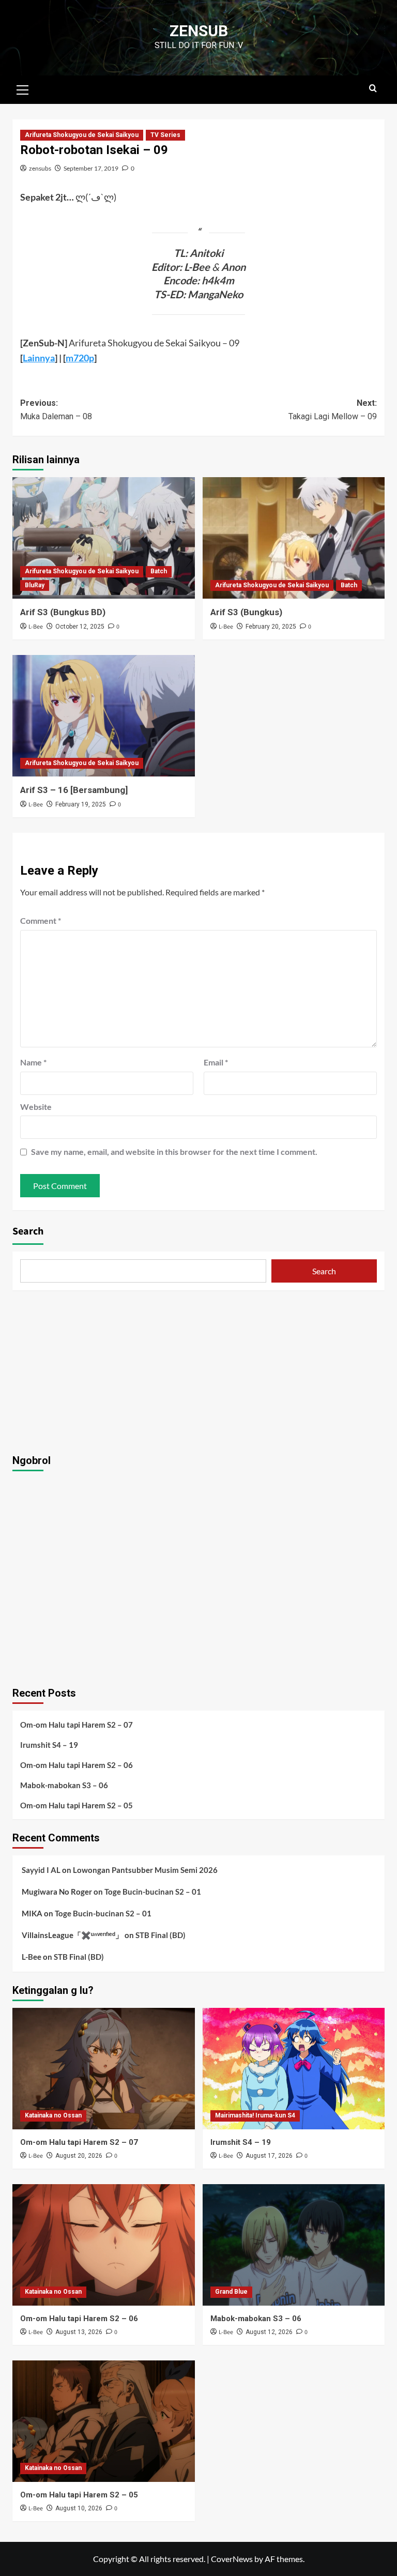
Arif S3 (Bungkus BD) (63, 612)
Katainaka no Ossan (53, 2115)
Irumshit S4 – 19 (49, 1745)
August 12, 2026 (269, 2332)
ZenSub (199, 31)
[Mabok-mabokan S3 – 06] (294, 2245)
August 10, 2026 (79, 2508)
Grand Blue (231, 2292)
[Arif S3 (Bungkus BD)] (104, 538)
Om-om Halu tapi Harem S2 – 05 (77, 1805)
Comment (41, 920)
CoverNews (232, 2559)
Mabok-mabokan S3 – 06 (64, 1785)
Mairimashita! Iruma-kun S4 (255, 2115)
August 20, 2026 (79, 2156)
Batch (159, 571)
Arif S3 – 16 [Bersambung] (74, 790)
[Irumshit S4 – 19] (294, 2069)
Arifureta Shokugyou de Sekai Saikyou (82, 135)
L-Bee (36, 627)
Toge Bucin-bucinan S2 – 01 (153, 1892)
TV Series (165, 135)
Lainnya (39, 358)
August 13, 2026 (79, 2332)
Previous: (56, 410)
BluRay (35, 585)
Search (28, 1231)
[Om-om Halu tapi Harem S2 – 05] (104, 2421)
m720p (80, 358)
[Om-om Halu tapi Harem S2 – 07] (104, 2069)
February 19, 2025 (81, 804)
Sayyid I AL (41, 1870)
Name (33, 1062)
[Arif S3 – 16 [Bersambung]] (104, 716)
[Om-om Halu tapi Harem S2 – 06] (104, 2245)
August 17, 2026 (269, 2156)
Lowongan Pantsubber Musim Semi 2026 (145, 1870)
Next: (333, 410)
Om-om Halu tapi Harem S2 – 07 (77, 1725)
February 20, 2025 (271, 627)
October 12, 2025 (80, 627)
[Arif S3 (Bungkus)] (294, 538)
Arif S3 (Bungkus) (246, 612)
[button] (23, 88)
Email (216, 1062)
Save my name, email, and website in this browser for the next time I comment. (174, 1152)
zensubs (40, 168)
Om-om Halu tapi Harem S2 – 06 (77, 1765)
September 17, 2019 (91, 168)
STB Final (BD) (161, 1935)
